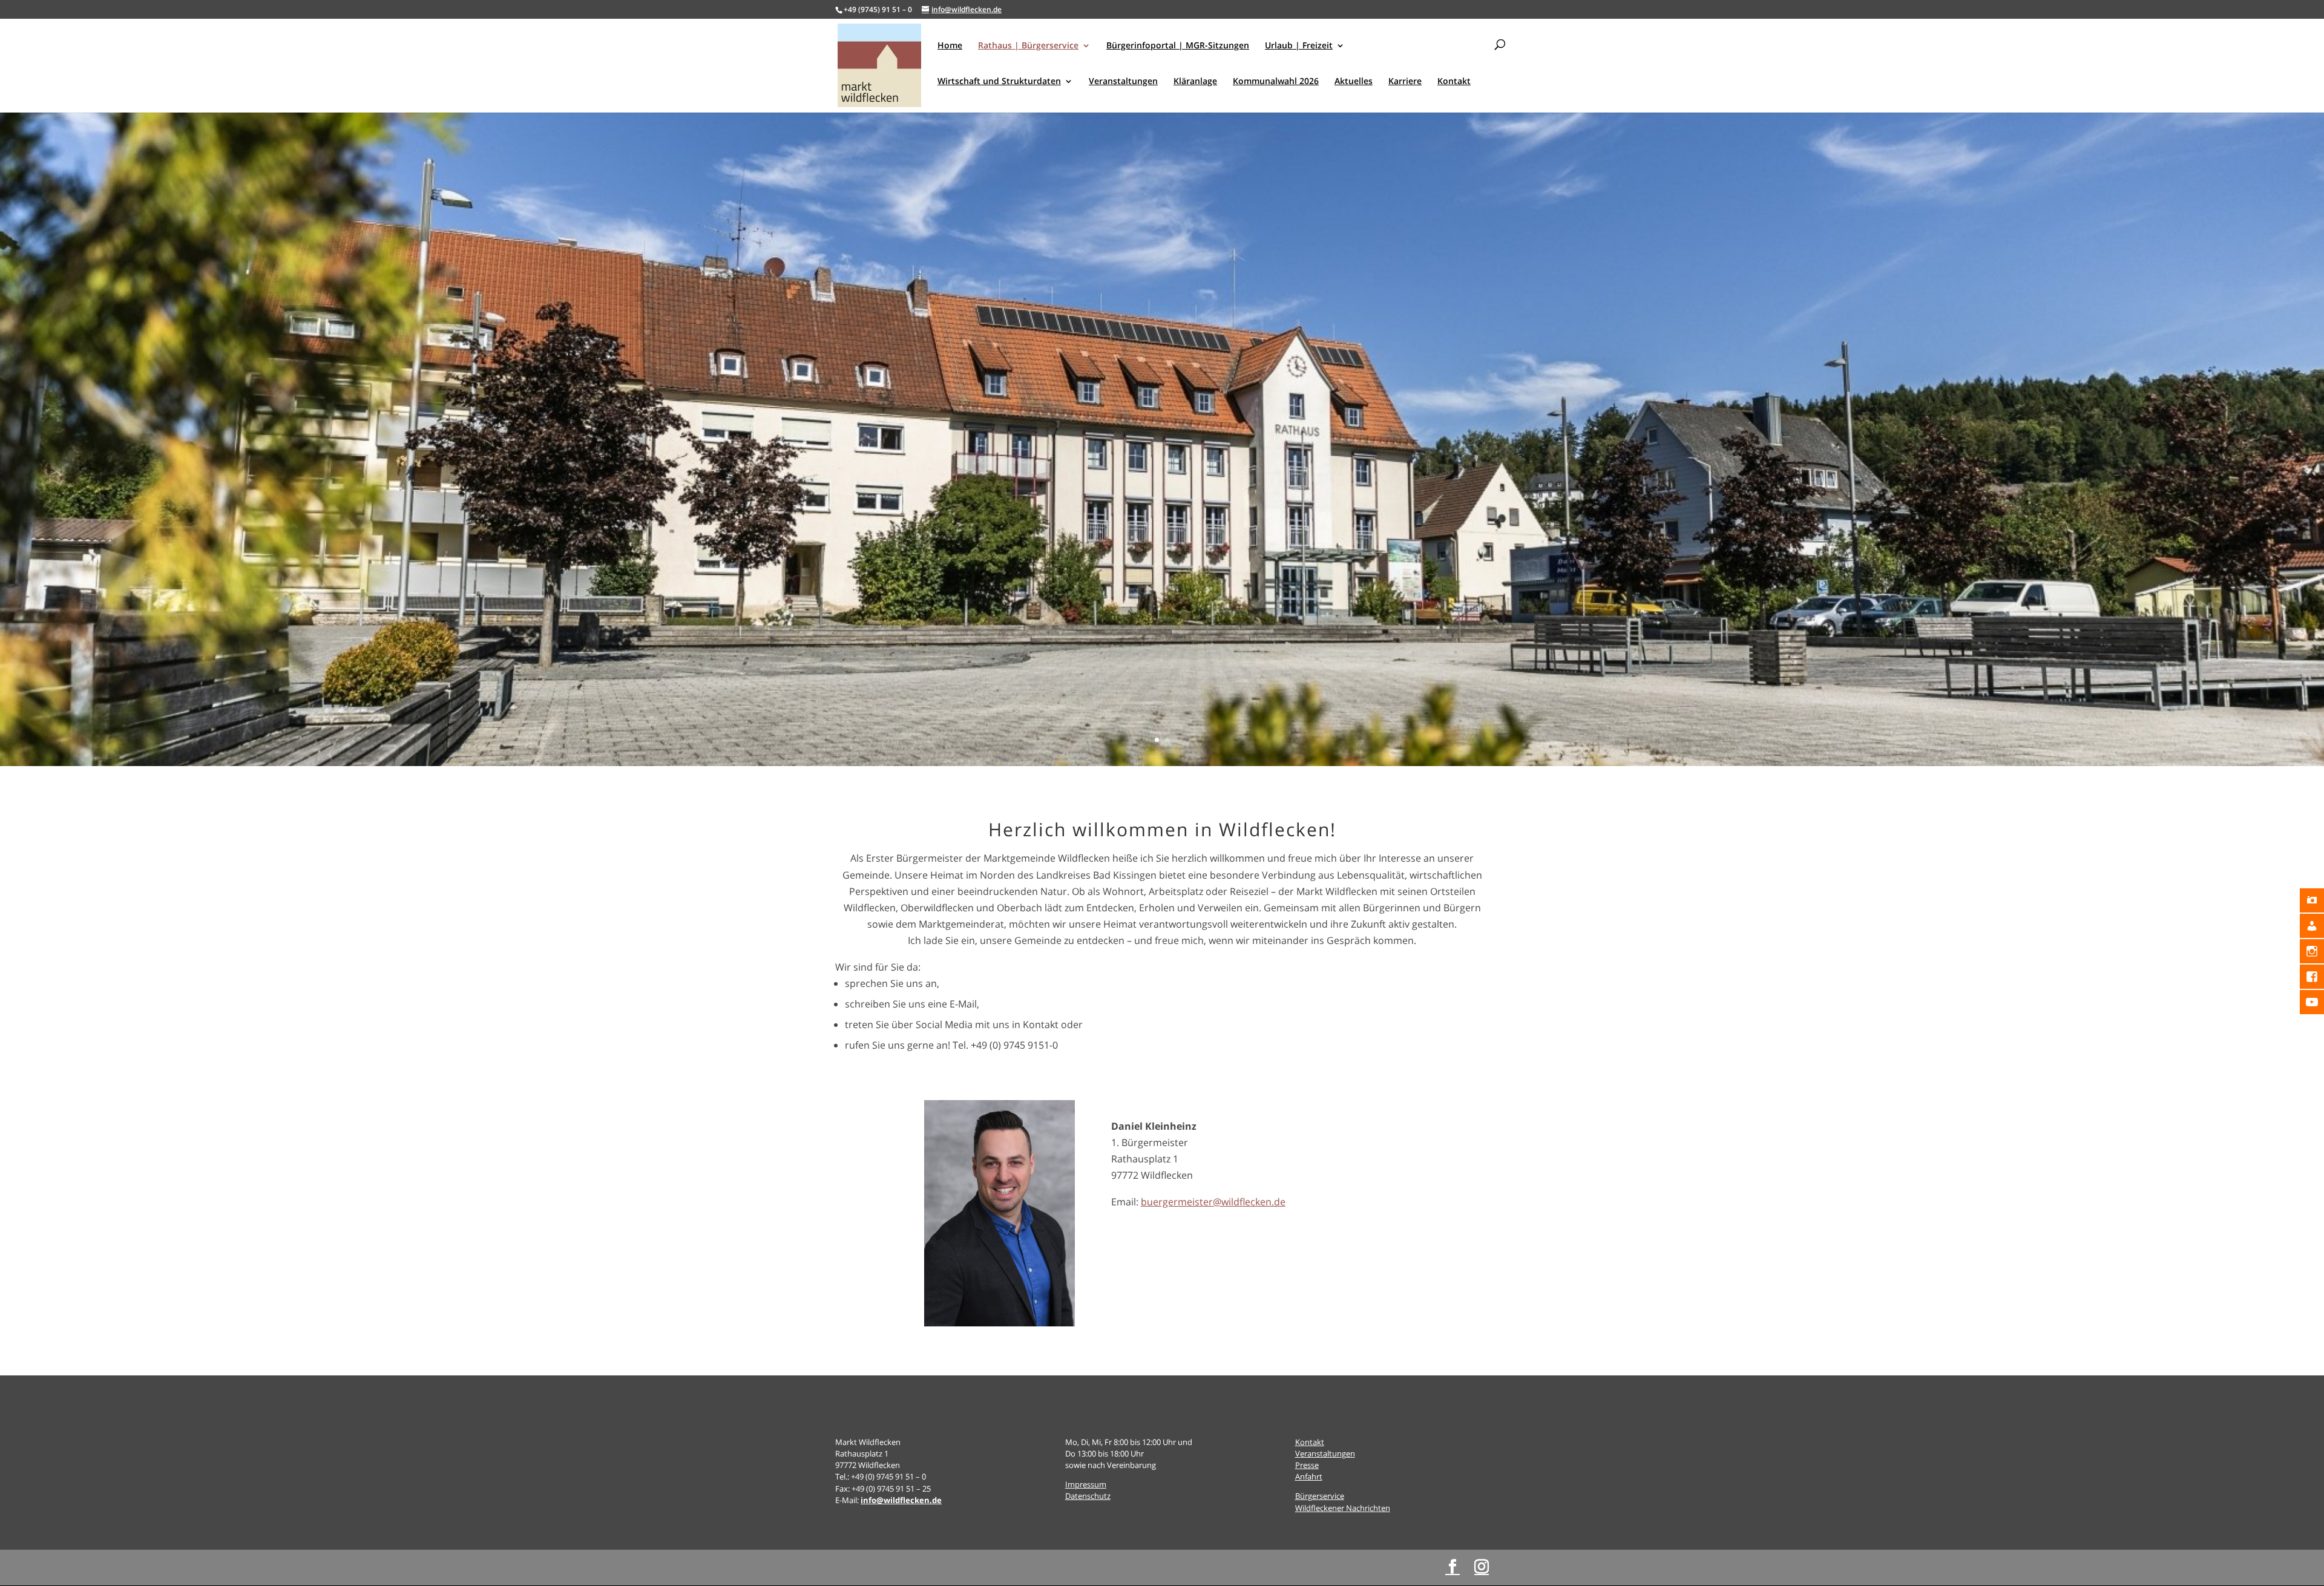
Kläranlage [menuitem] (1195, 82)
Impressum (1086, 1484)
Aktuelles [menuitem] (1354, 82)
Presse (1307, 1465)
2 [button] (1167, 740)
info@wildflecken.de (901, 1500)
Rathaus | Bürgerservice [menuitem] (1028, 46)
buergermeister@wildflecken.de (1213, 1202)
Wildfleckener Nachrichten (1343, 1508)
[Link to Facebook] (1452, 1567)
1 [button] (1157, 740)
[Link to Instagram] (1482, 1567)
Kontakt (1310, 1442)
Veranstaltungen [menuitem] (1123, 82)
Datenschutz (1088, 1496)
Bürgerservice (1320, 1496)
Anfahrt (1309, 1476)
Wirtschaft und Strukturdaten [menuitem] (999, 82)
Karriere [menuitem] (1405, 82)
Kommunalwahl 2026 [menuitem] (1276, 82)
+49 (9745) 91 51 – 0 (878, 9)
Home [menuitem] (950, 46)
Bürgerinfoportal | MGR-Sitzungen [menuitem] (1178, 46)
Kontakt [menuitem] (1454, 82)
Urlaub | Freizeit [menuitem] (1299, 46)
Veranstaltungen (1325, 1453)
